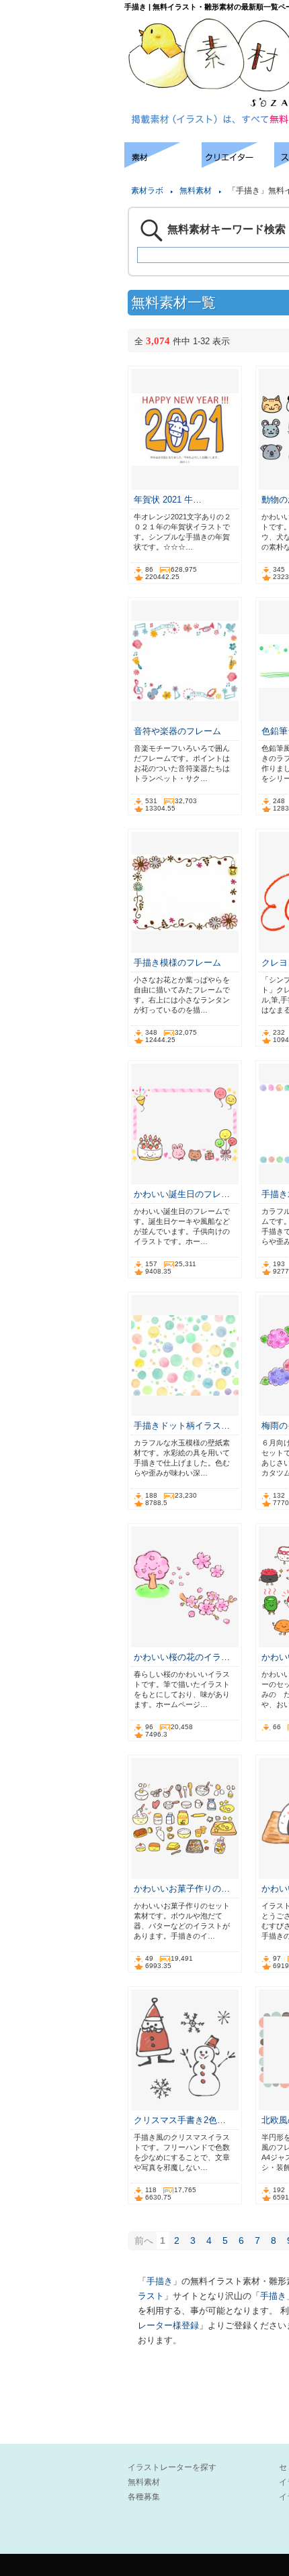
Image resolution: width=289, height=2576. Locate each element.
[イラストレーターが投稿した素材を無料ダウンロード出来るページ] (163, 164)
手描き (160, 2281)
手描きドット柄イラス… (182, 1426)
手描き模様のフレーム (177, 963)
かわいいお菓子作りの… (182, 1889)
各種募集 (144, 2497)
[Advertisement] (60, 183)
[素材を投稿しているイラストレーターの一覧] (238, 164)
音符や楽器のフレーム (177, 731)
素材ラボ (147, 191)
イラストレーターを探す (172, 2467)
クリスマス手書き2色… (180, 2120)
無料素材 (196, 191)
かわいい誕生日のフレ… (182, 1194)
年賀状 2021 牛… (168, 500)
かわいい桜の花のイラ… (182, 1657)
